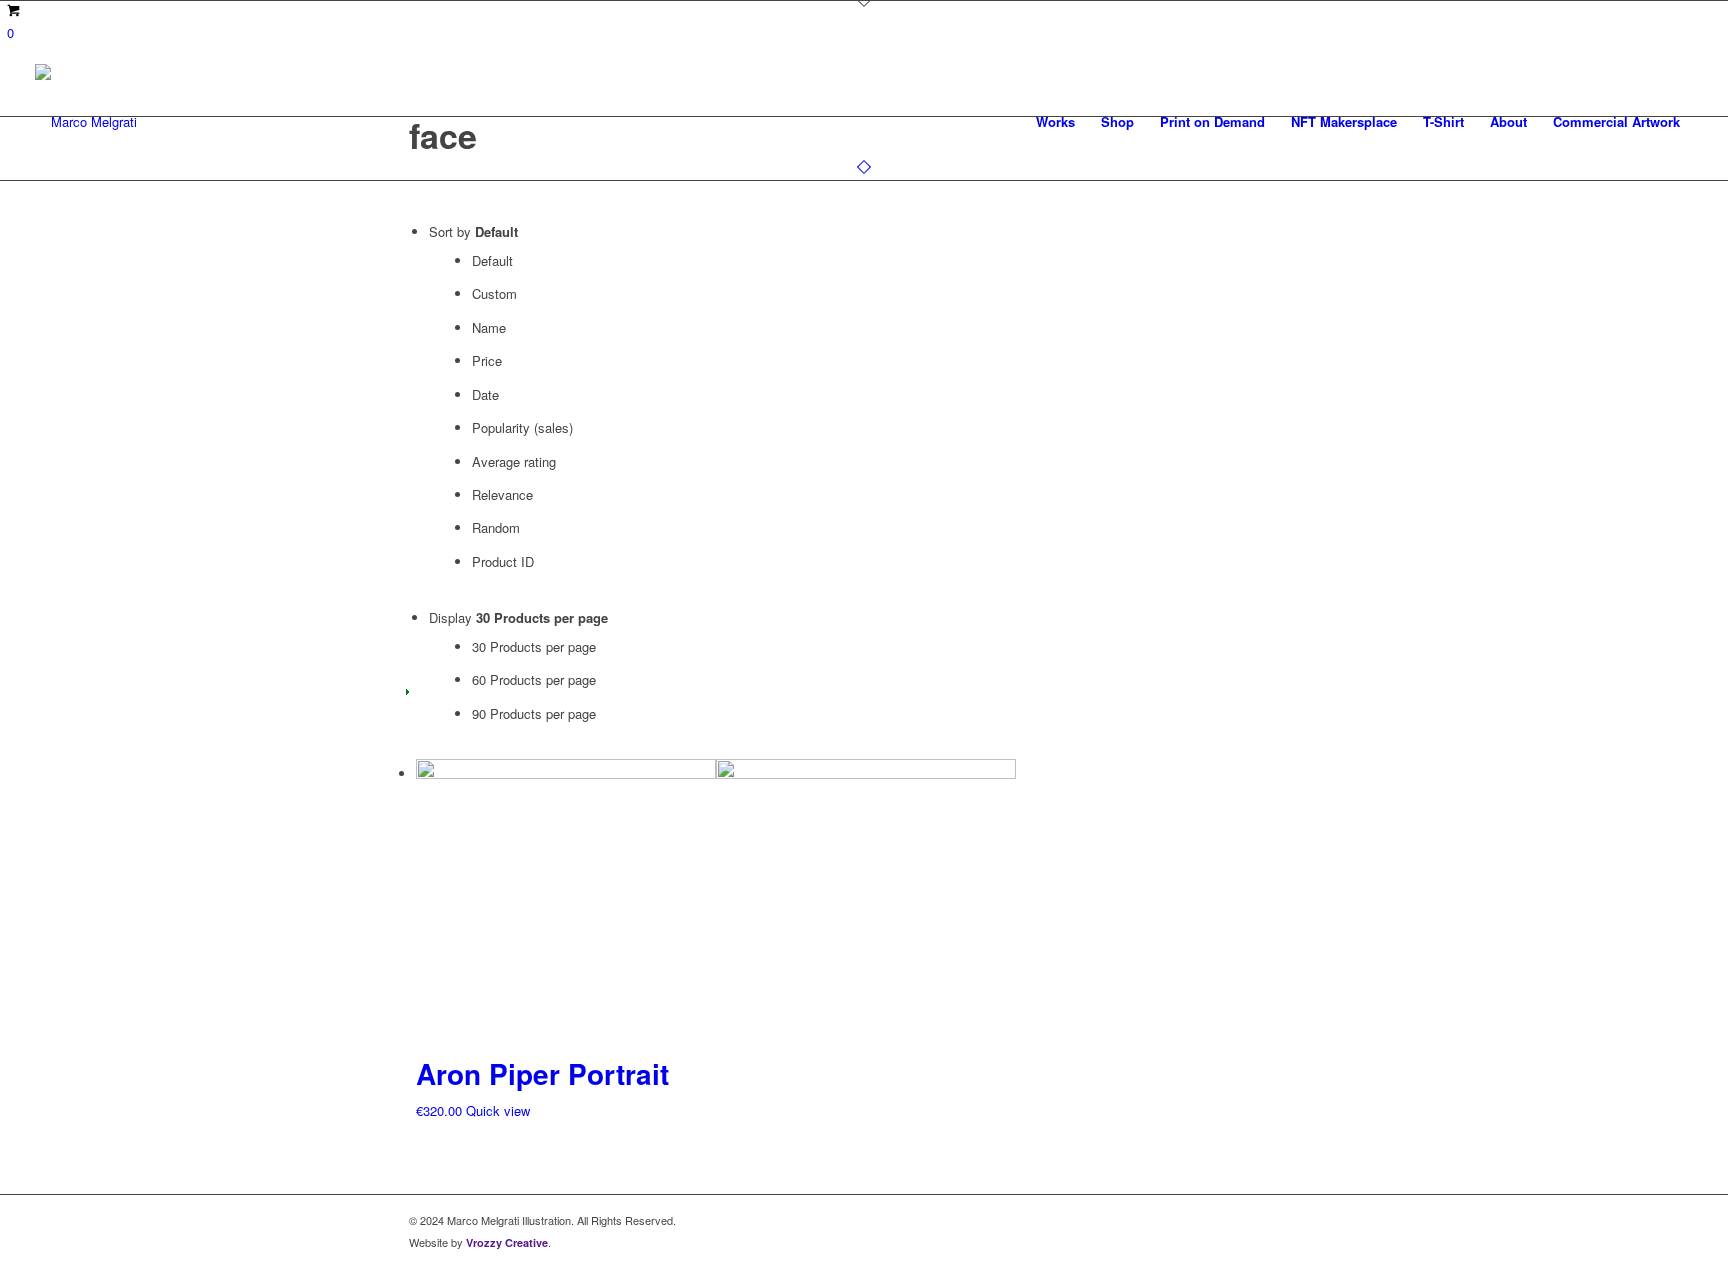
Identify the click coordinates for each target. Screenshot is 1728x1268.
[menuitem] (1055, 122)
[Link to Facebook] (1274, 1220)
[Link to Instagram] (1304, 1220)
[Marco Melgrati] (86, 122)
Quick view (498, 1110)
